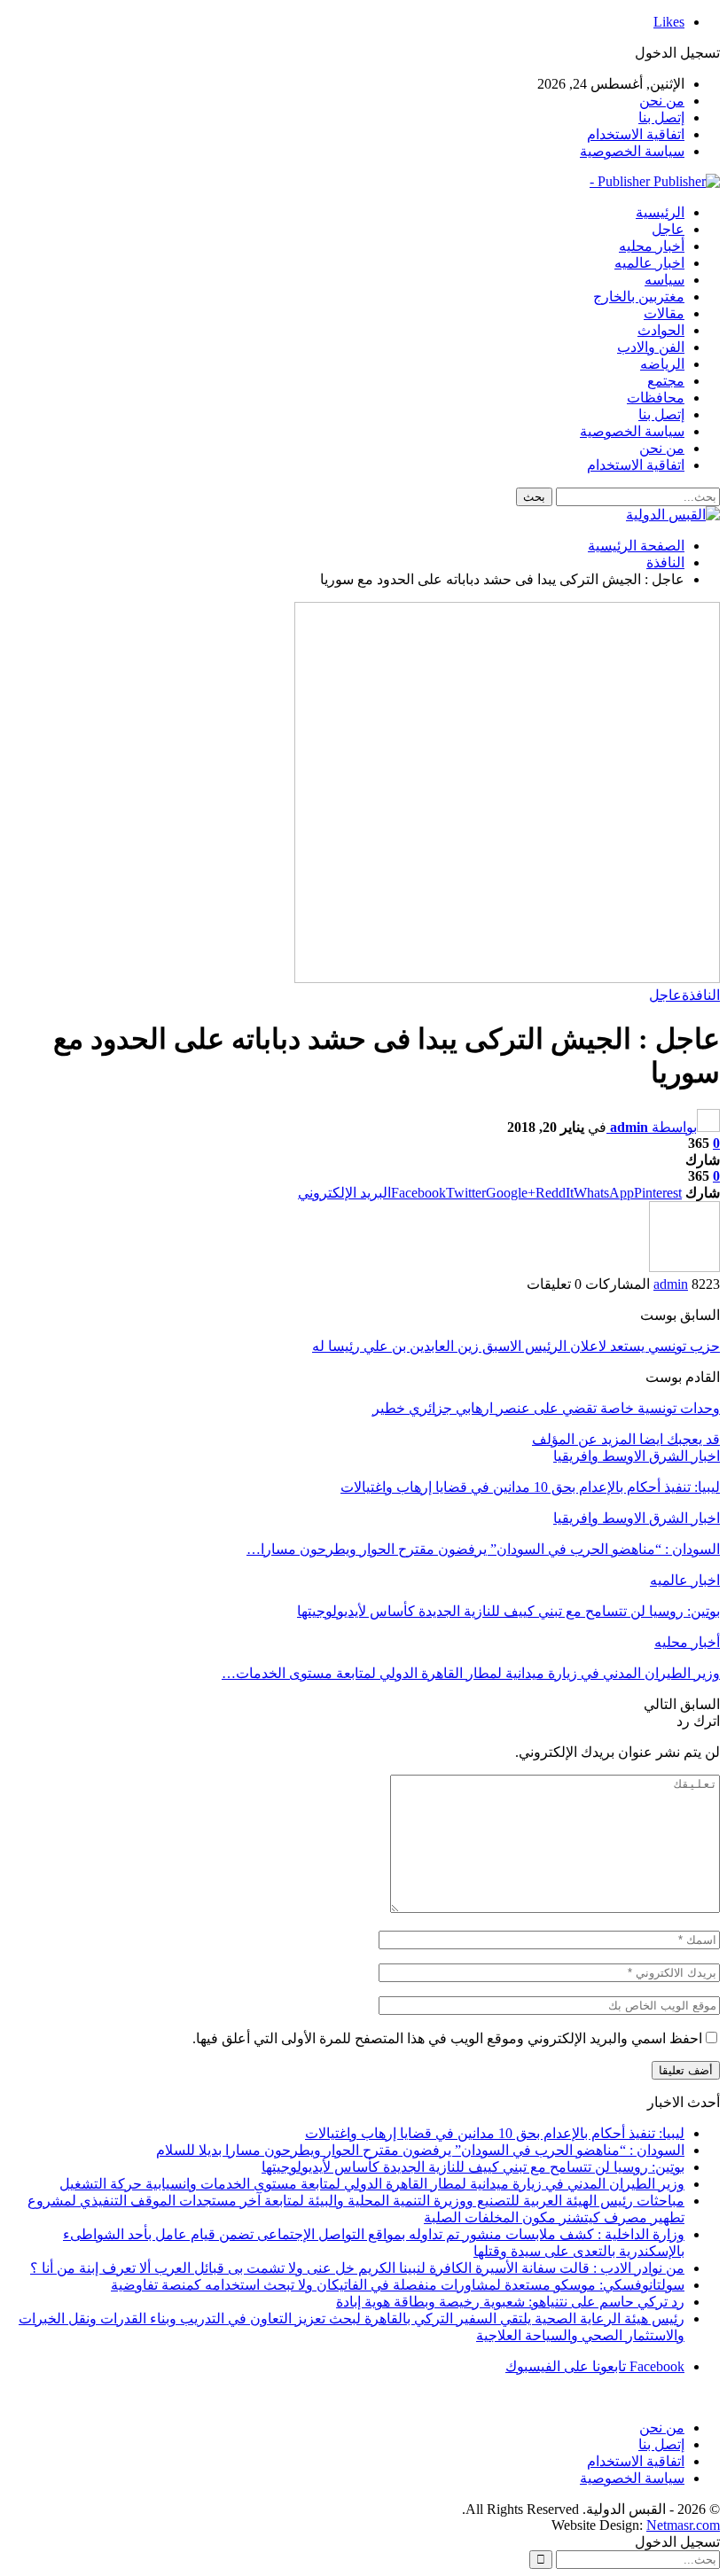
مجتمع (666, 381)
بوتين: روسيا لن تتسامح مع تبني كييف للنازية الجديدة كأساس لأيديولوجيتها (473, 2167)
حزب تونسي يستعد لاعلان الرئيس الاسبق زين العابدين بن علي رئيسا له (516, 1346)
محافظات (656, 398)
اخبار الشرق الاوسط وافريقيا (637, 1456)
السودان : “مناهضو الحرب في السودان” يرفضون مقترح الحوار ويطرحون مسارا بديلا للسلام (420, 2150)
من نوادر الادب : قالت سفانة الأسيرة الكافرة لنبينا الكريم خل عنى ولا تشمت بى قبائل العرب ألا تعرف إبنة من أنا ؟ (357, 2268)
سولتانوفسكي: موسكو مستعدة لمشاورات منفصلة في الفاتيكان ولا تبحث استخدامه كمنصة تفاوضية (398, 2285)
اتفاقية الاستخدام (636, 134)
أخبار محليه (652, 246)
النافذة (701, 995)
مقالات (664, 313)
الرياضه (662, 364)
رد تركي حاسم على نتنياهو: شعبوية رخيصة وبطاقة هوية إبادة (510, 2302)
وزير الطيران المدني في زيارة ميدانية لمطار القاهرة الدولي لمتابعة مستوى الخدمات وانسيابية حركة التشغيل (372, 2184)
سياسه (664, 280)
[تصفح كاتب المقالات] (684, 1267)
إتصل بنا (661, 117)
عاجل (668, 229)
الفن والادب (651, 347)
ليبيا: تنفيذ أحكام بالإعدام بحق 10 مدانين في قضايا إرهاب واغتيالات (495, 2133)
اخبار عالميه (649, 263)
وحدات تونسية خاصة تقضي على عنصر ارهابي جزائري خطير (546, 1408)
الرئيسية (660, 212)
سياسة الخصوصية (632, 151)
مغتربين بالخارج (639, 297)
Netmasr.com (683, 2525)
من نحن (662, 101)
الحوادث (661, 330)
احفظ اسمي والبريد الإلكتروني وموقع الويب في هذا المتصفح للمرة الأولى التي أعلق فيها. (447, 2038)
